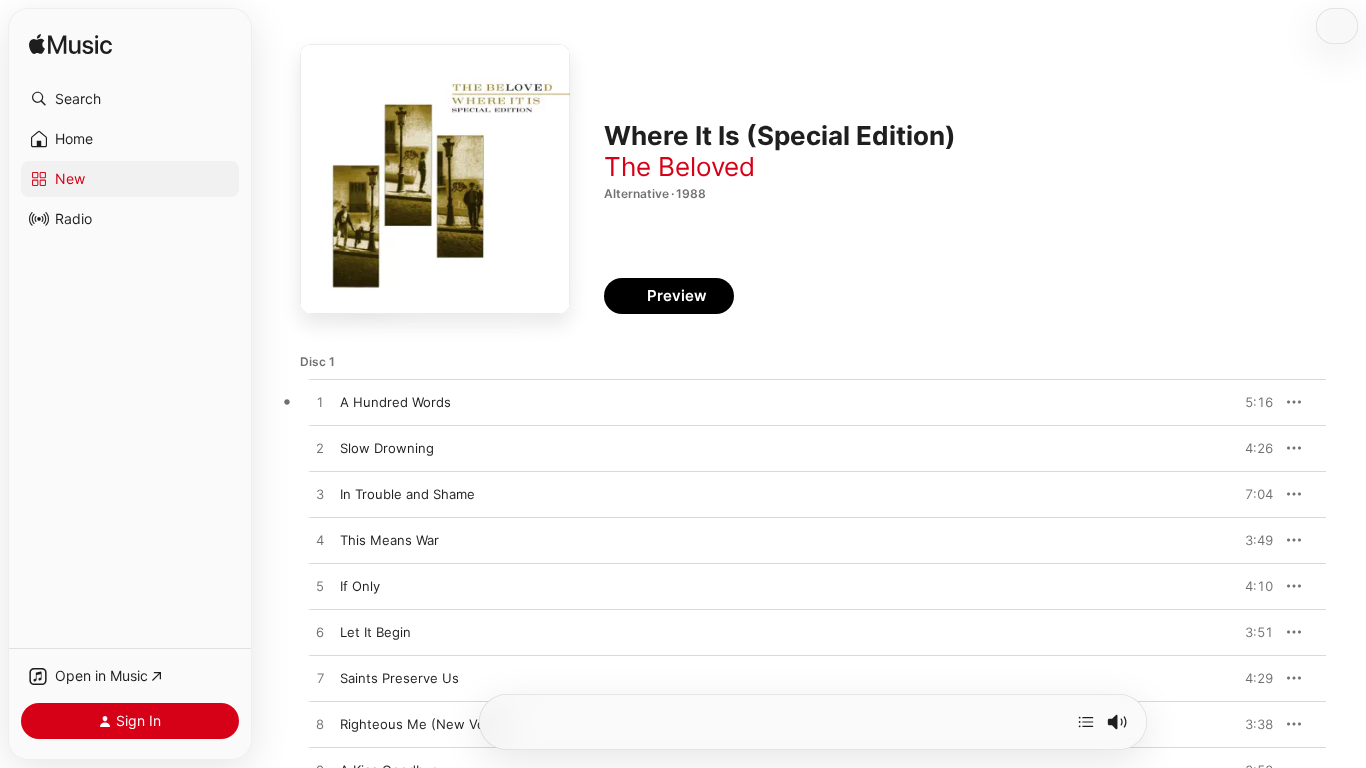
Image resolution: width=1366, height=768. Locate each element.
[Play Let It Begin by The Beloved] (320, 633)
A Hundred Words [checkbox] (395, 402)
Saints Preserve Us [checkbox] (399, 678)
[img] (70, 45)
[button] (130, 99)
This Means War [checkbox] (389, 540)
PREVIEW (1251, 402)
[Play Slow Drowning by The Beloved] (320, 449)
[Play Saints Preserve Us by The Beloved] (320, 679)
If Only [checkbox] (360, 586)
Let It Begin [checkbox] (375, 632)
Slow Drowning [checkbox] (387, 448)
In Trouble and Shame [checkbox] (407, 494)
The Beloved (679, 166)
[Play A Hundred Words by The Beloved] (320, 403)
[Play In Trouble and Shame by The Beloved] (320, 495)
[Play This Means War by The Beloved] (320, 541)
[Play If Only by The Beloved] (320, 587)
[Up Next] (1086, 722)
